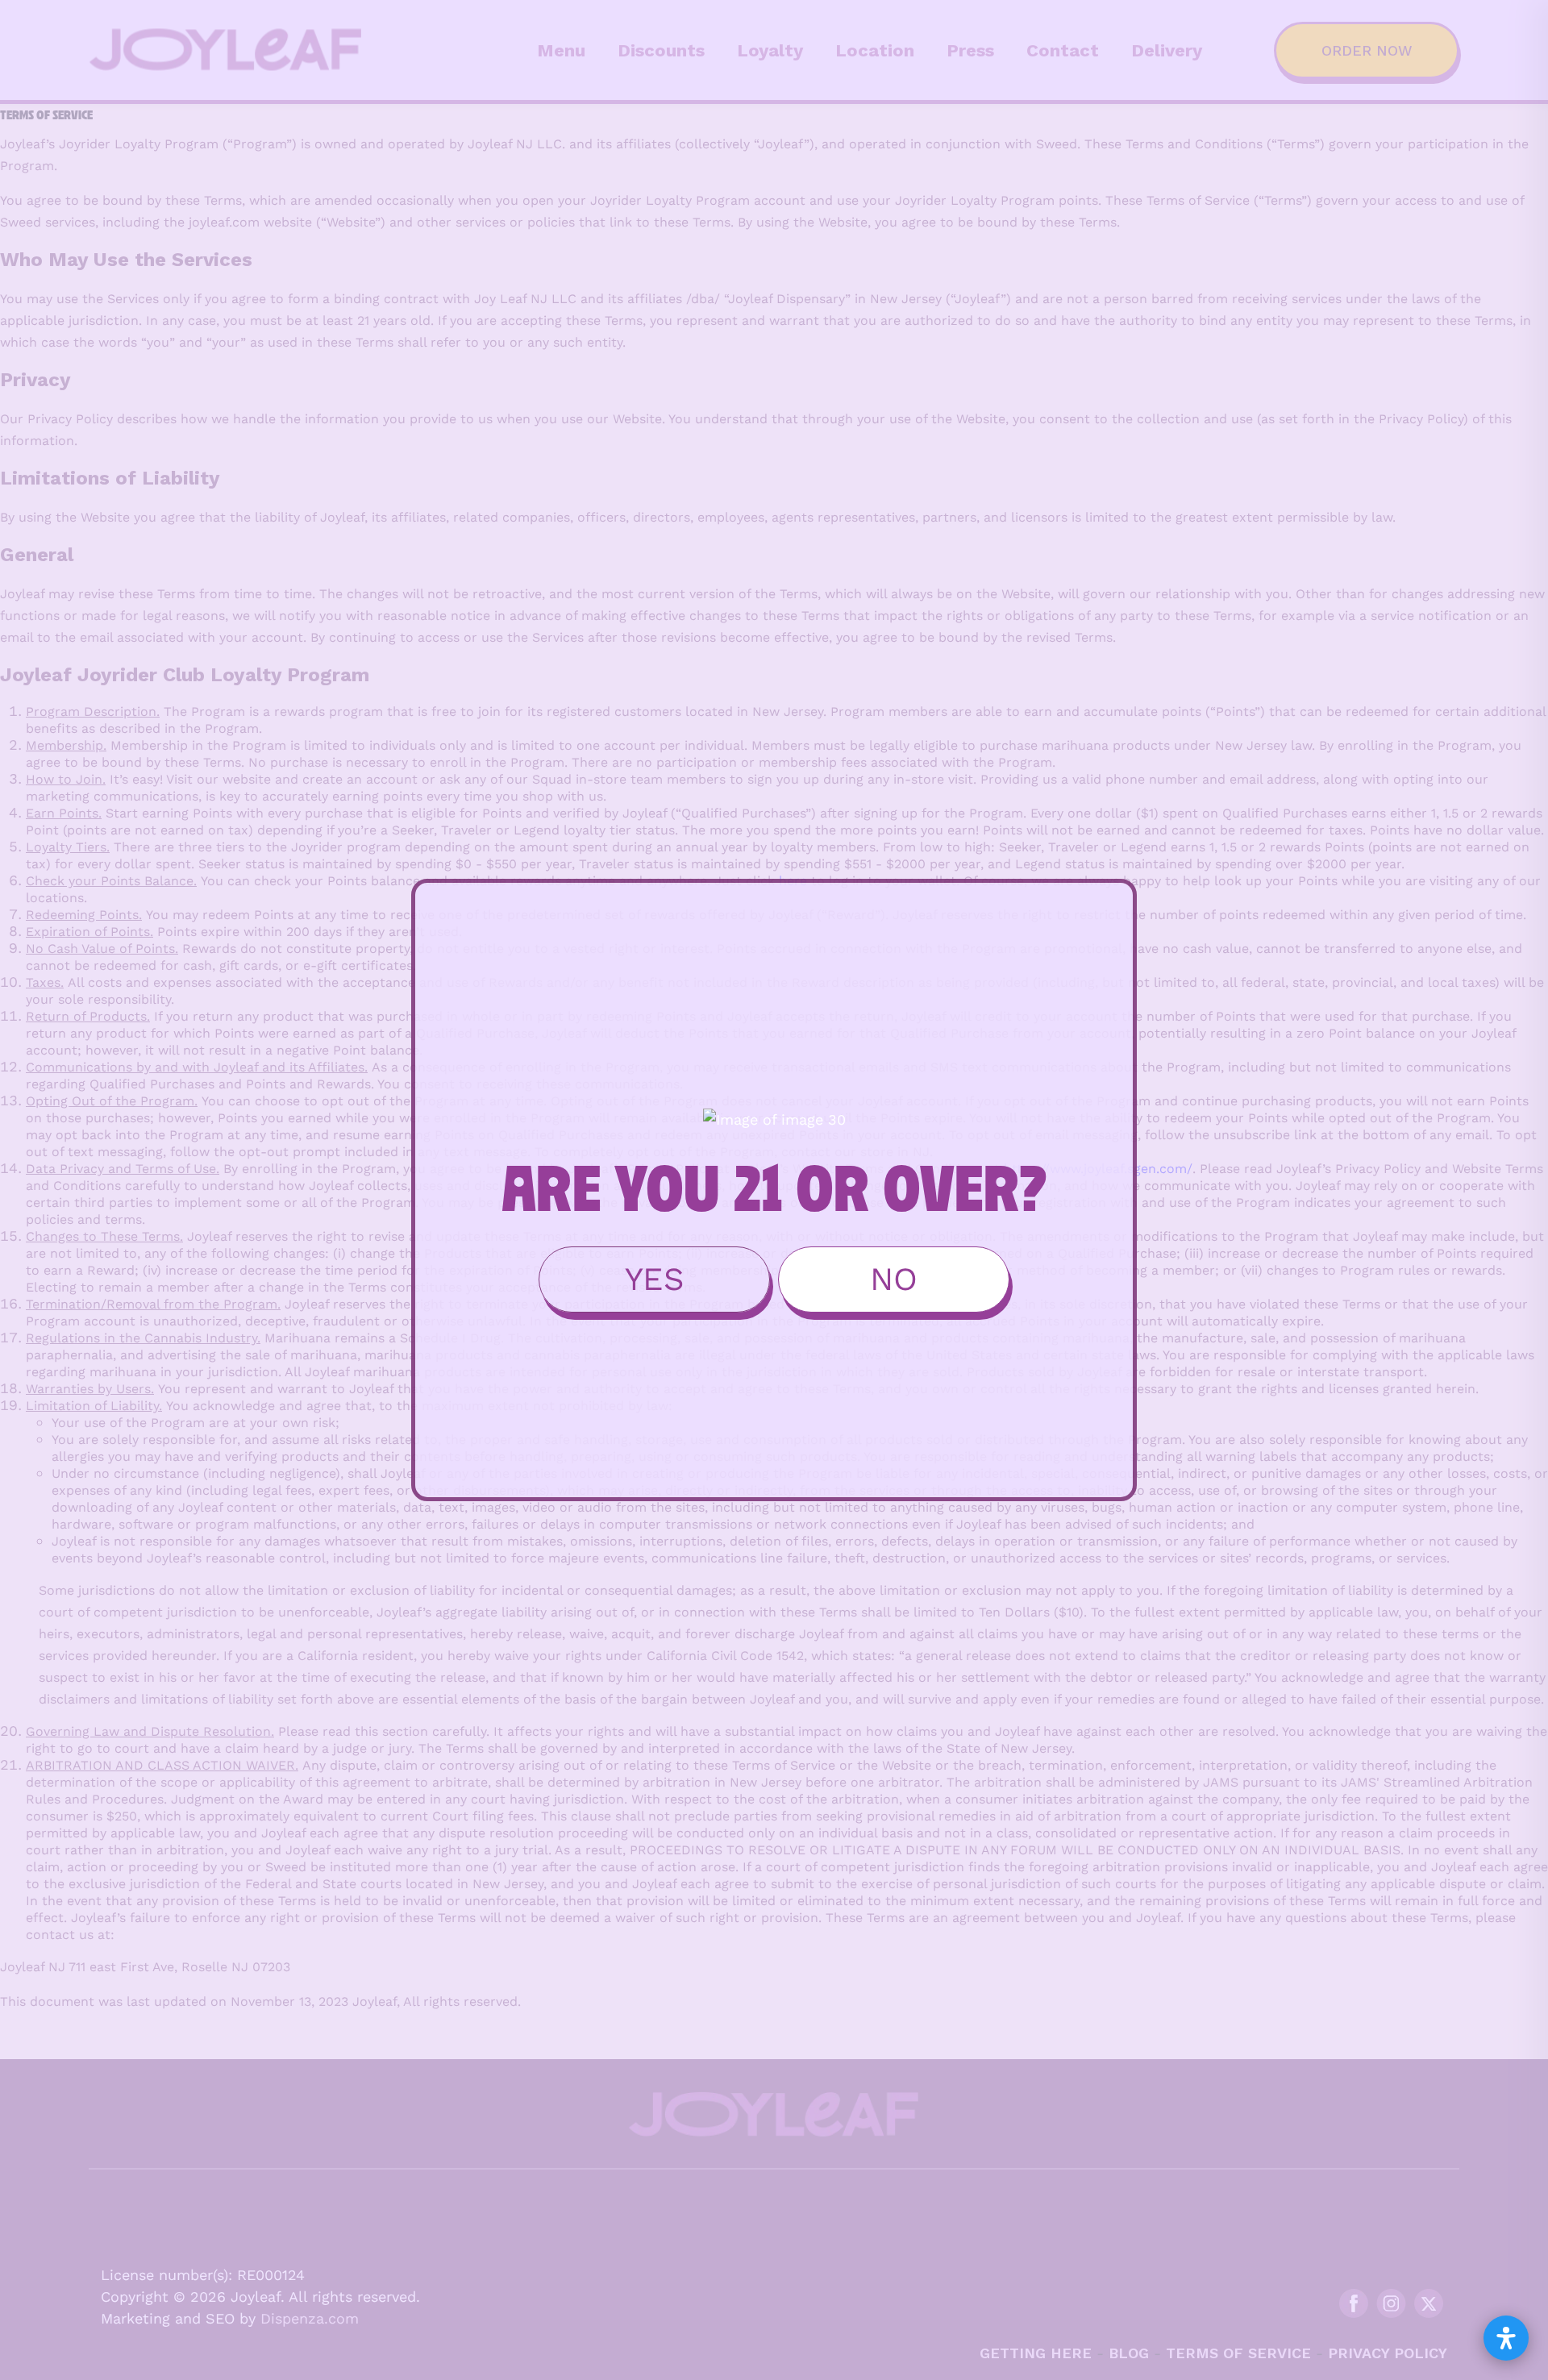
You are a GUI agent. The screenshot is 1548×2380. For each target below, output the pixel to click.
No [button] (894, 1279)
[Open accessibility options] (1506, 2338)
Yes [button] (655, 1279)
